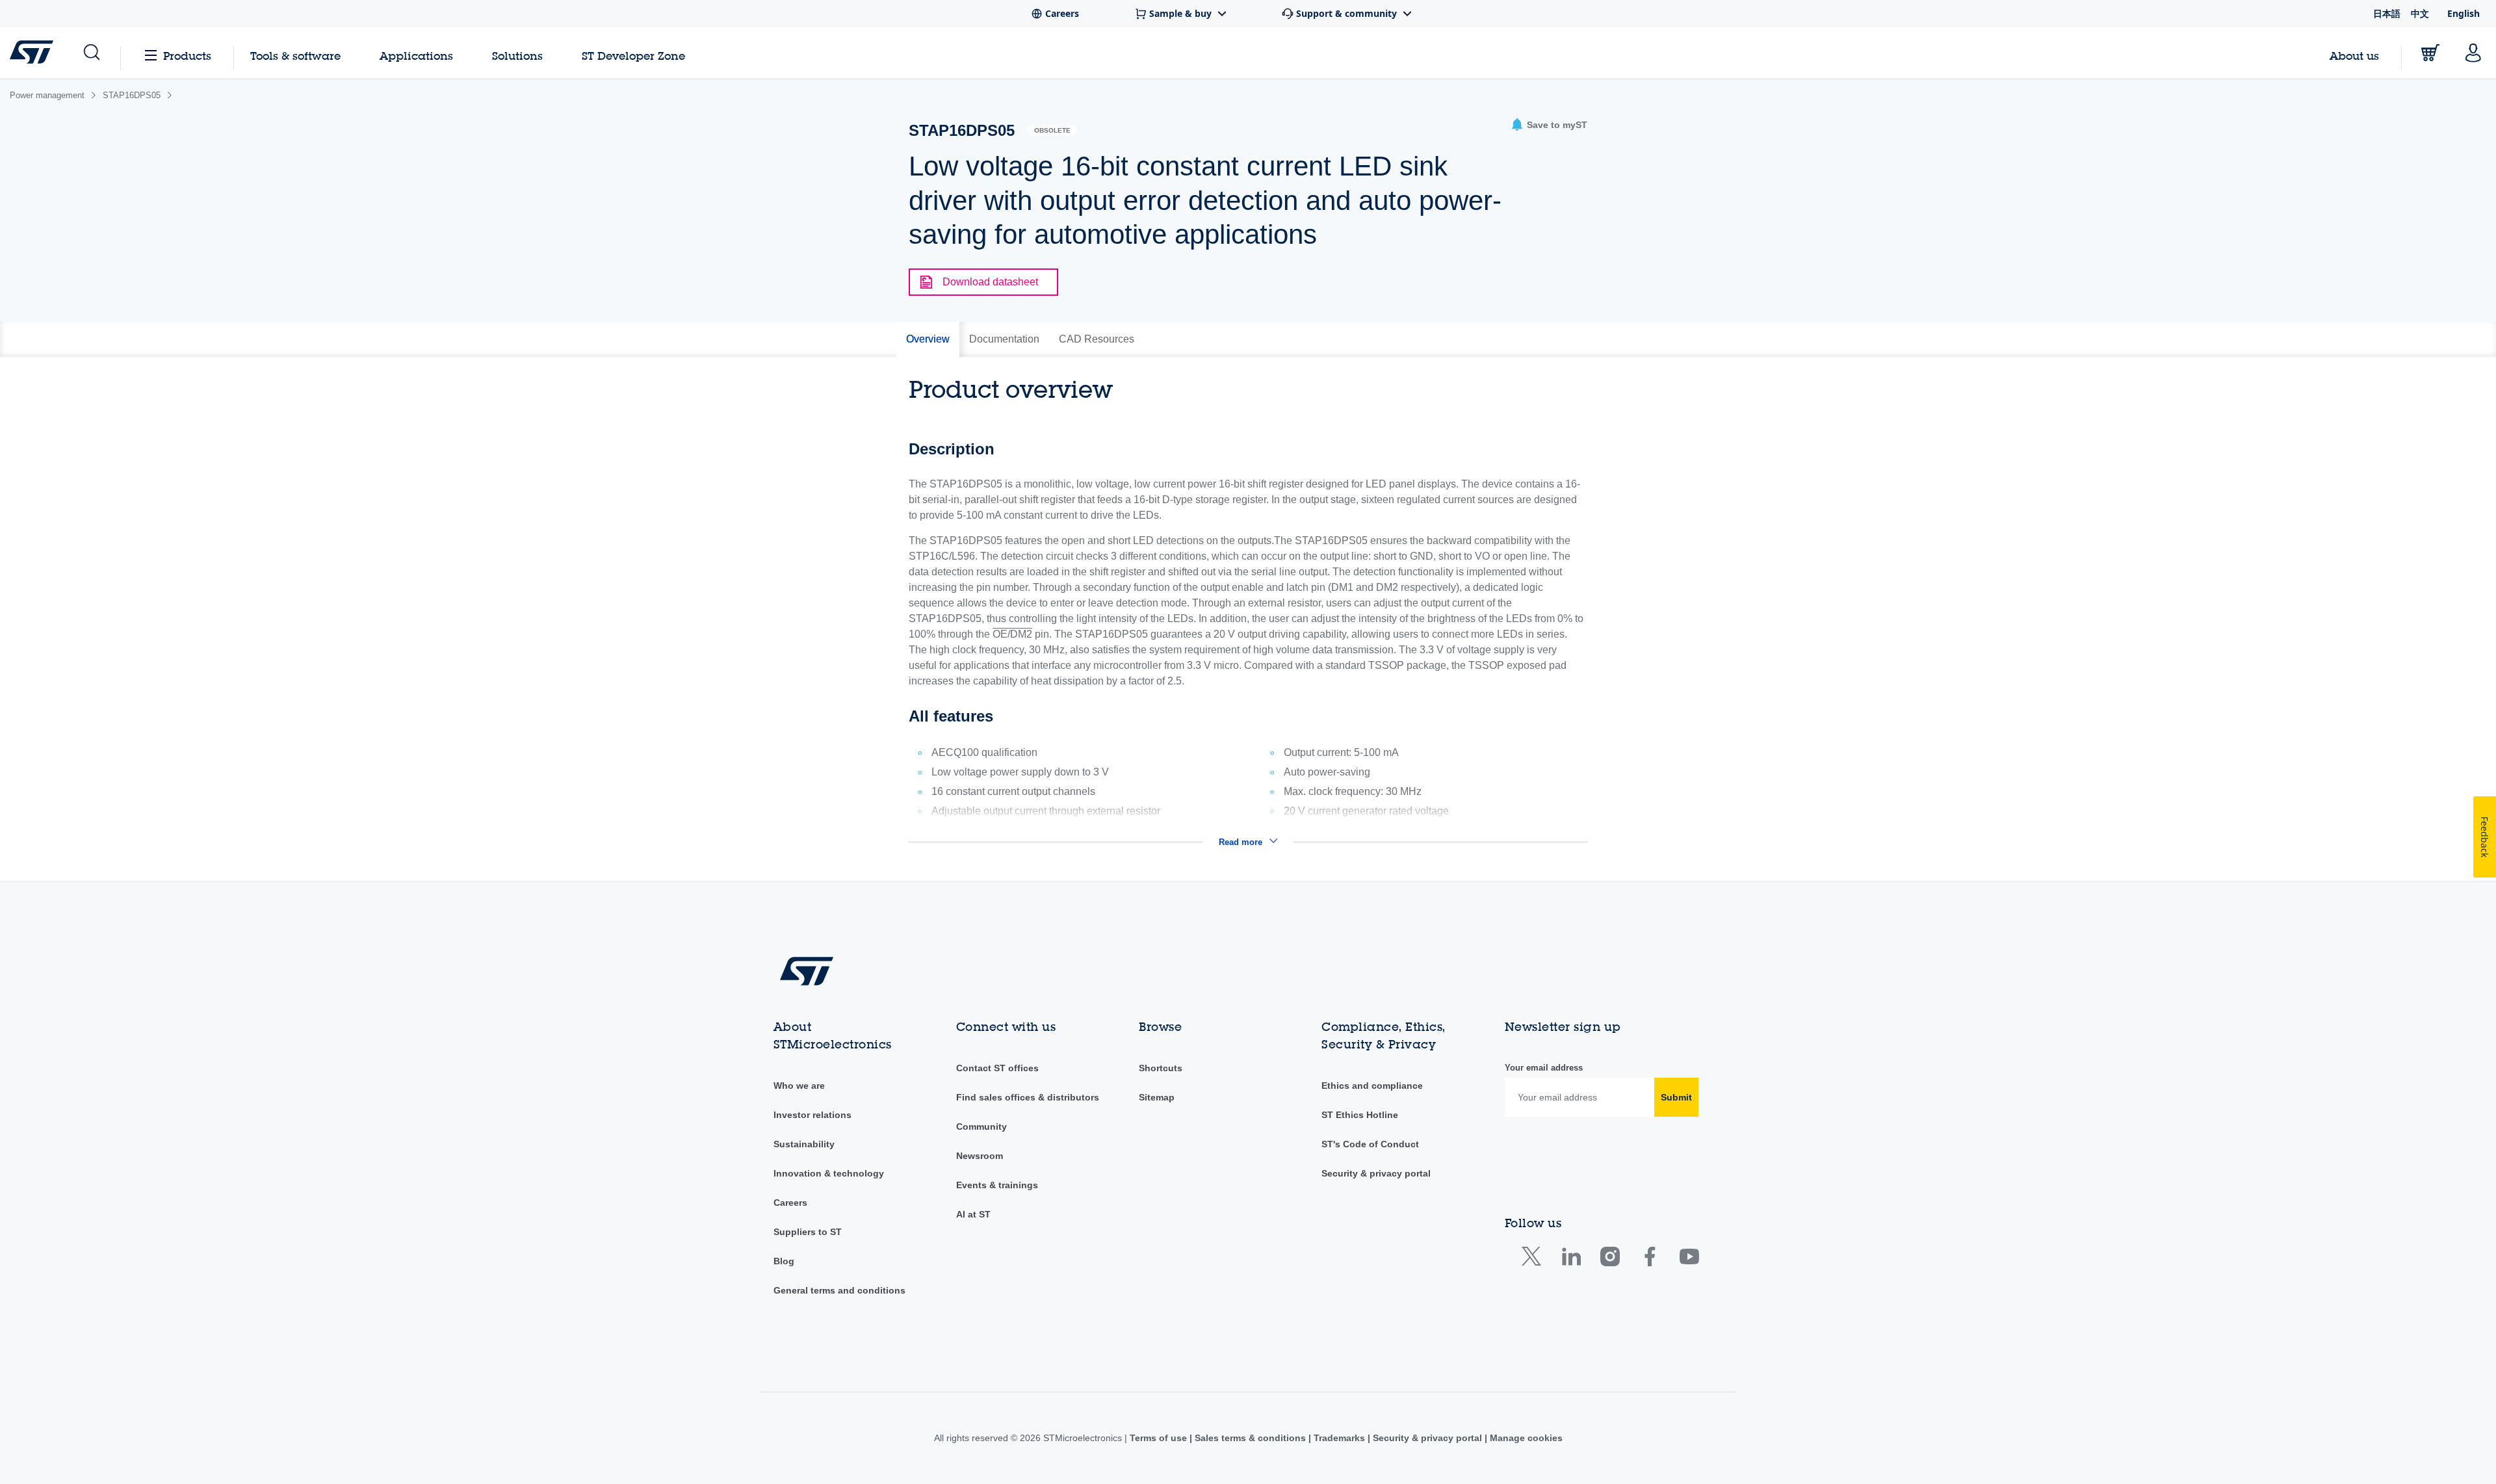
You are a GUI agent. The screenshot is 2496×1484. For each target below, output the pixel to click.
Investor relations (812, 1115)
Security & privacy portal (1376, 1173)
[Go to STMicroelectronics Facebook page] (1649, 1259)
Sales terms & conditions (1250, 1438)
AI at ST (973, 1214)
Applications (416, 56)
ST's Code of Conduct (1370, 1144)
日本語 (2387, 13)
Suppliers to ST (808, 1232)
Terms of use (1160, 1438)
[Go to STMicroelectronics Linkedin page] (1571, 1259)
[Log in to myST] (2473, 53)
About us (2354, 56)
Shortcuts (1161, 1068)
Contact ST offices (997, 1068)
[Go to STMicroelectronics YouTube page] (1689, 1259)
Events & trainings (997, 1185)
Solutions (517, 56)
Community (981, 1126)
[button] (91, 53)
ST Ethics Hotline (1360, 1115)
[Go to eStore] (2430, 53)
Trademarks (1339, 1438)
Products (187, 56)
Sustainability (804, 1144)
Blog (784, 1261)
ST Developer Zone (633, 56)
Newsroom (980, 1156)
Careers (790, 1203)
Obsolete (1052, 130)
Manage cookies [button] (1525, 1438)
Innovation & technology (829, 1173)
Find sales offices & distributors (1028, 1097)
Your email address (1544, 1068)
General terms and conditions (839, 1290)
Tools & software (295, 56)
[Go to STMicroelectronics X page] (1534, 1259)
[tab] (928, 339)
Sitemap (1157, 1097)
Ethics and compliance (1372, 1086)
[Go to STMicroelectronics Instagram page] (1610, 1259)
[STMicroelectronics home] (34, 52)
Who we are (799, 1086)
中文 (2420, 13)
